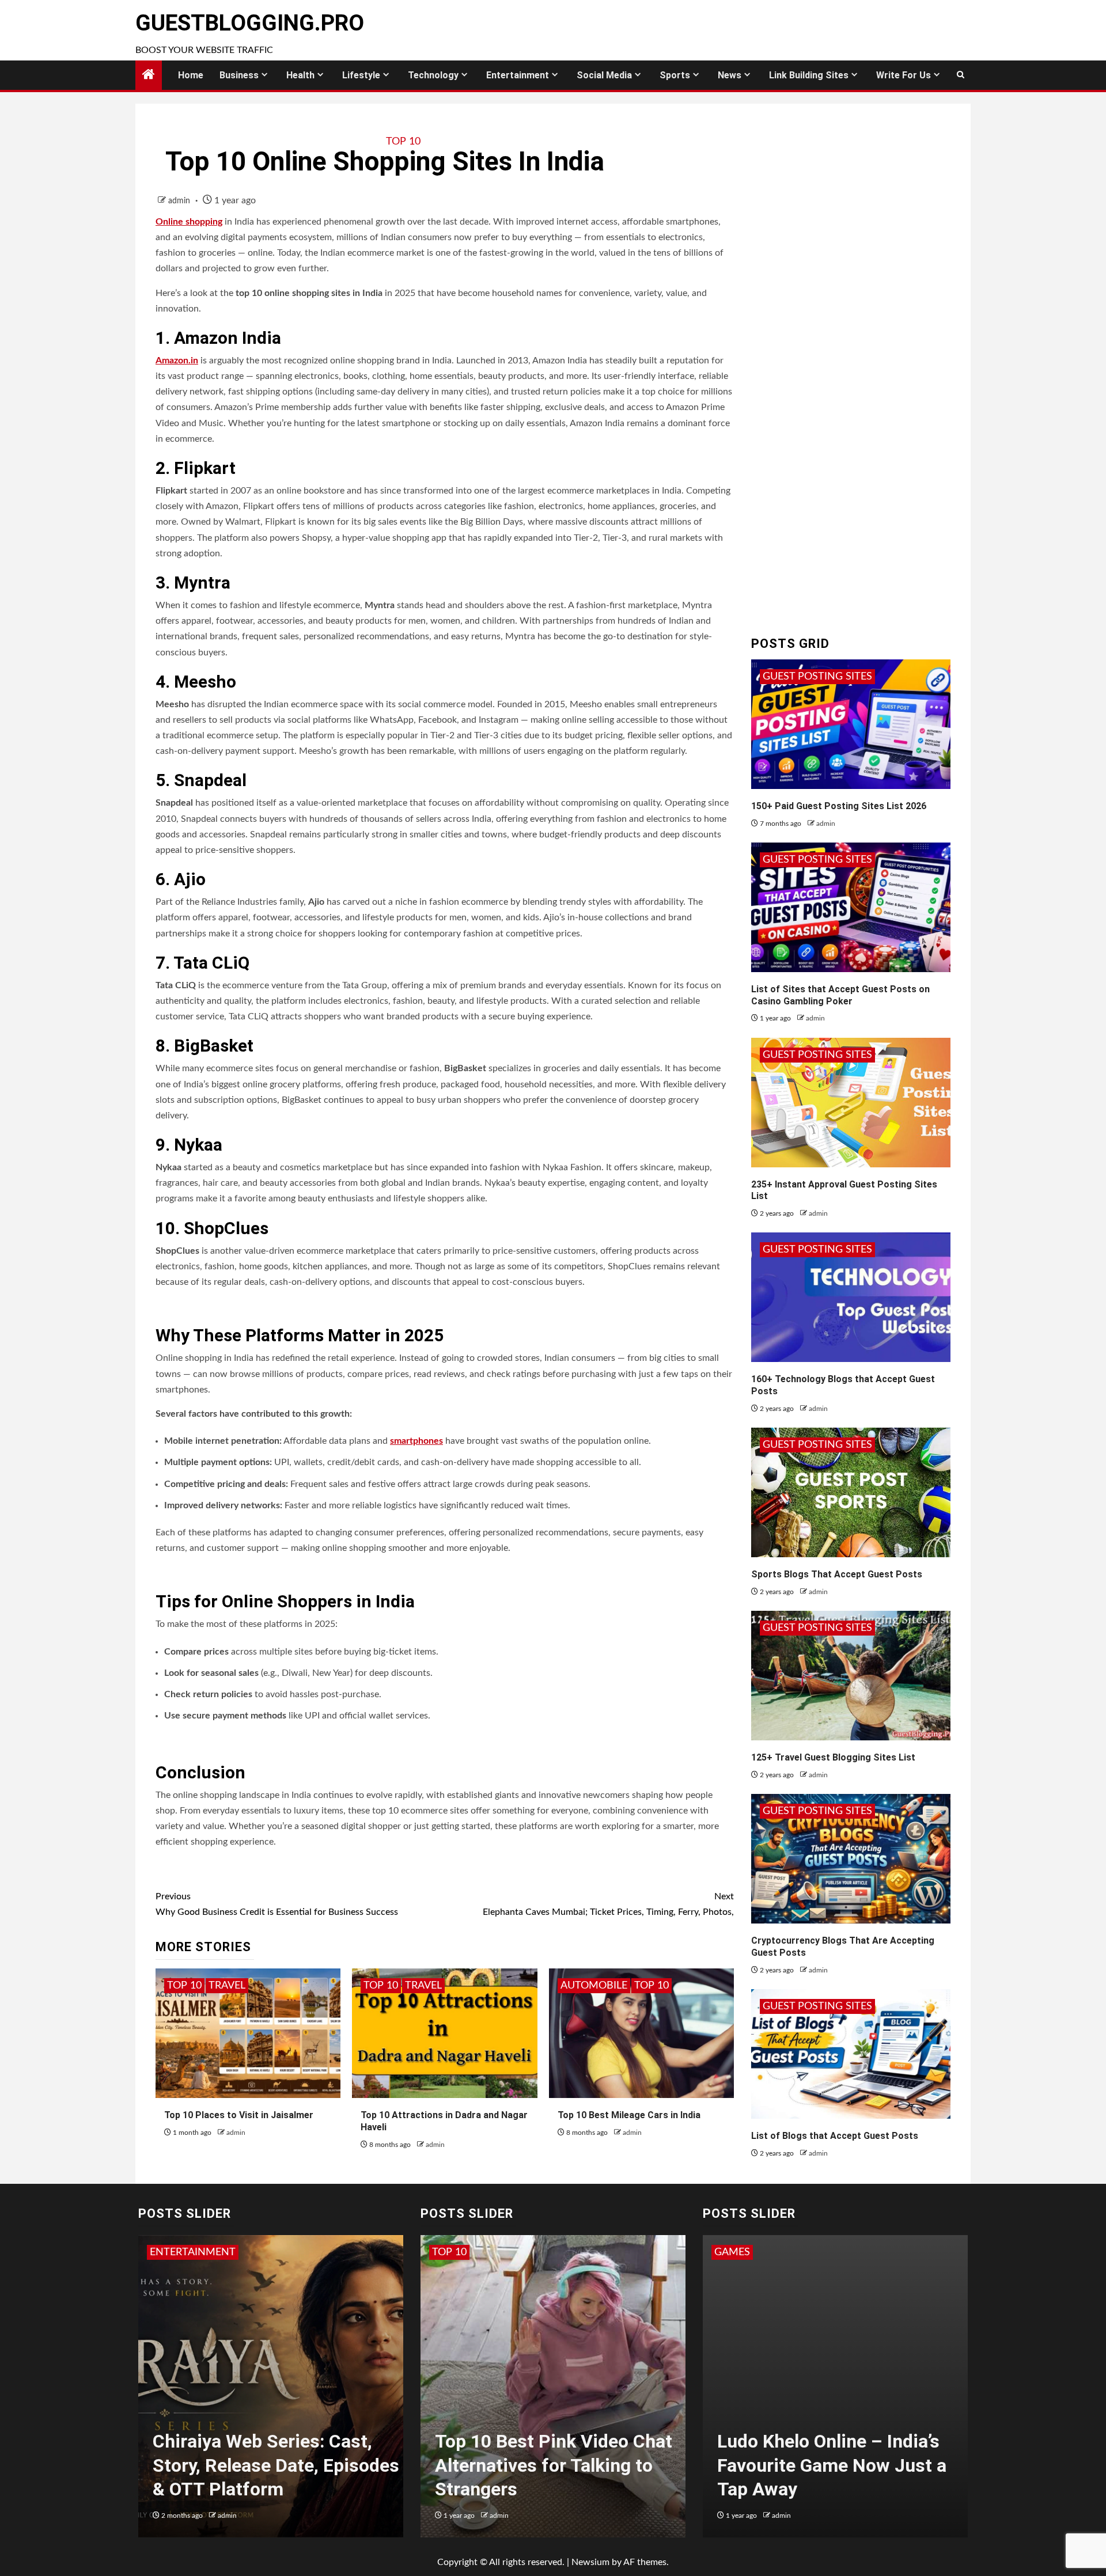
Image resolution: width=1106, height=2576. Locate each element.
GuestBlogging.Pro (250, 23)
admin (180, 201)
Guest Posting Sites (817, 677)
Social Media (604, 75)
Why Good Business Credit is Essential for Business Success (277, 1904)
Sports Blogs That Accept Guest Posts (837, 1574)
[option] (271, 2392)
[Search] (961, 75)
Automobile (594, 1986)
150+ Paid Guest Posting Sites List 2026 (839, 806)
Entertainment (518, 75)
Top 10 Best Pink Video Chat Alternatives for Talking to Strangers (554, 2465)
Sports (675, 75)
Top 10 (403, 142)
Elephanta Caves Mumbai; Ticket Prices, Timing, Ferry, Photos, (608, 1904)
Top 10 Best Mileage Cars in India (629, 2115)
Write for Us (904, 75)
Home (191, 75)
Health (300, 75)
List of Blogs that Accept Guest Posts (835, 2136)
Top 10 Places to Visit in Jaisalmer (239, 2115)
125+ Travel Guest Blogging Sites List (833, 1757)
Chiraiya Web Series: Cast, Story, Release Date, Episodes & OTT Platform (276, 2465)
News (730, 75)
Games (732, 2252)
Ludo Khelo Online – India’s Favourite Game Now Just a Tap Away (832, 2465)
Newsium (590, 2562)
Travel (227, 1986)
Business (239, 75)
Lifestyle (361, 75)
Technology (433, 75)
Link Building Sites (809, 75)
